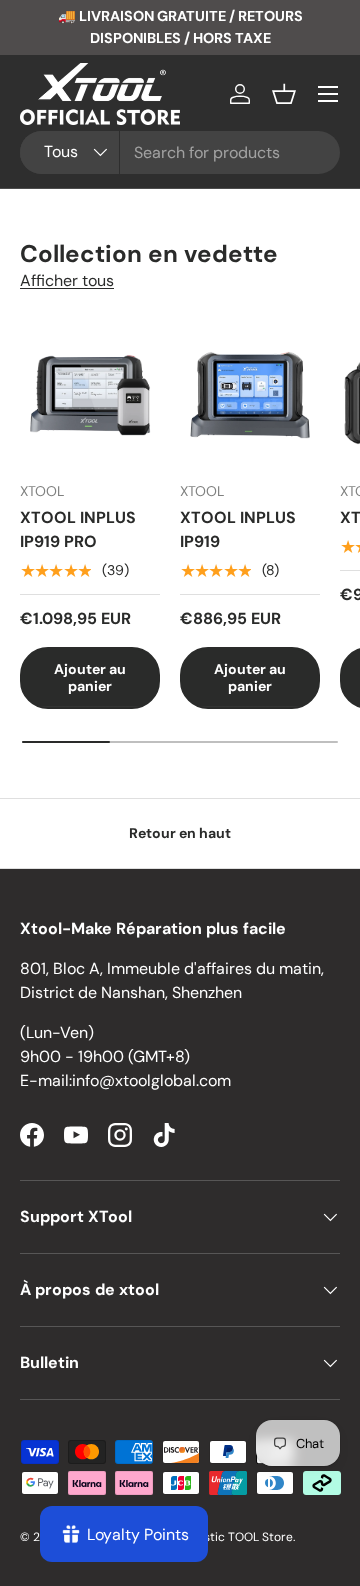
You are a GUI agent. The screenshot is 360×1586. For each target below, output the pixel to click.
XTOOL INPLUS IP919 (238, 529)
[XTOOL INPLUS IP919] (250, 395)
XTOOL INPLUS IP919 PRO (78, 529)
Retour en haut (180, 833)
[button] (284, 94)
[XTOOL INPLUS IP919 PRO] (90, 395)
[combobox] (180, 152)
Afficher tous (67, 280)
